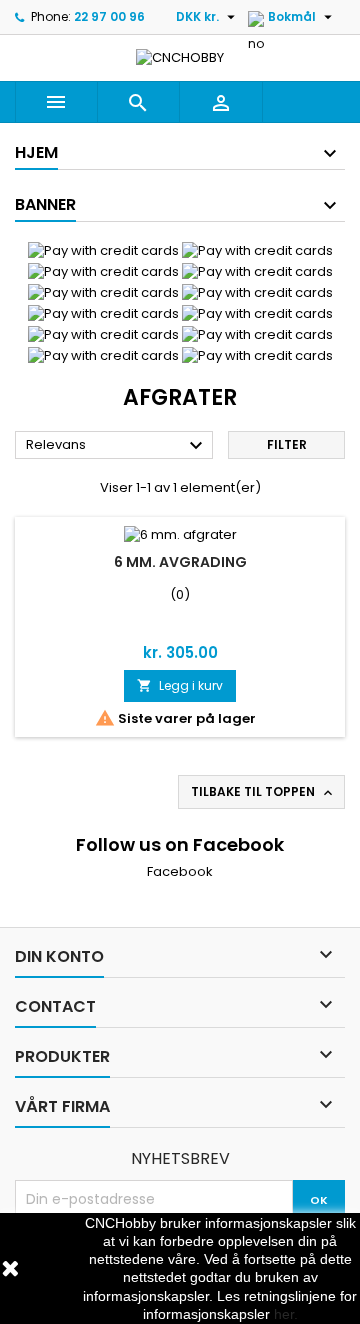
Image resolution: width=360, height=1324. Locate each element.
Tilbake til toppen (263, 792)
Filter (287, 444)
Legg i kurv (180, 685)
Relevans (117, 446)
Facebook (180, 871)
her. (286, 1314)
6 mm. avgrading (180, 562)
